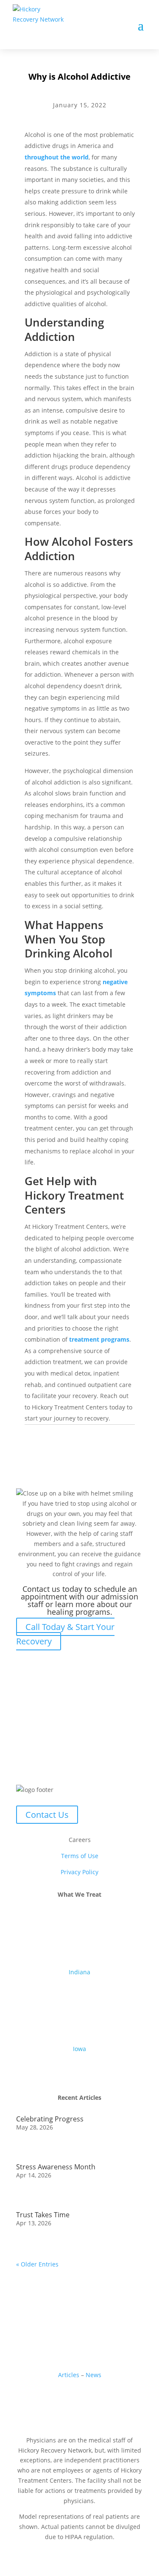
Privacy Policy (79, 1872)
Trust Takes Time (43, 2215)
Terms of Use (80, 1856)
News (93, 2375)
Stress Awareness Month (56, 2167)
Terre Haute (80, 2033)
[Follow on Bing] (97, 2400)
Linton (80, 2022)
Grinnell (80, 2059)
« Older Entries (37, 2264)
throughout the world (57, 157)
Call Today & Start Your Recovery (65, 1634)
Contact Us (47, 1815)
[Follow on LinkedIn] (63, 2400)
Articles (70, 2375)
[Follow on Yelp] (114, 2400)
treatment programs (99, 1339)
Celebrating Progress (50, 2119)
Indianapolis (79, 2002)
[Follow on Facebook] (46, 2400)
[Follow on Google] (80, 2400)
